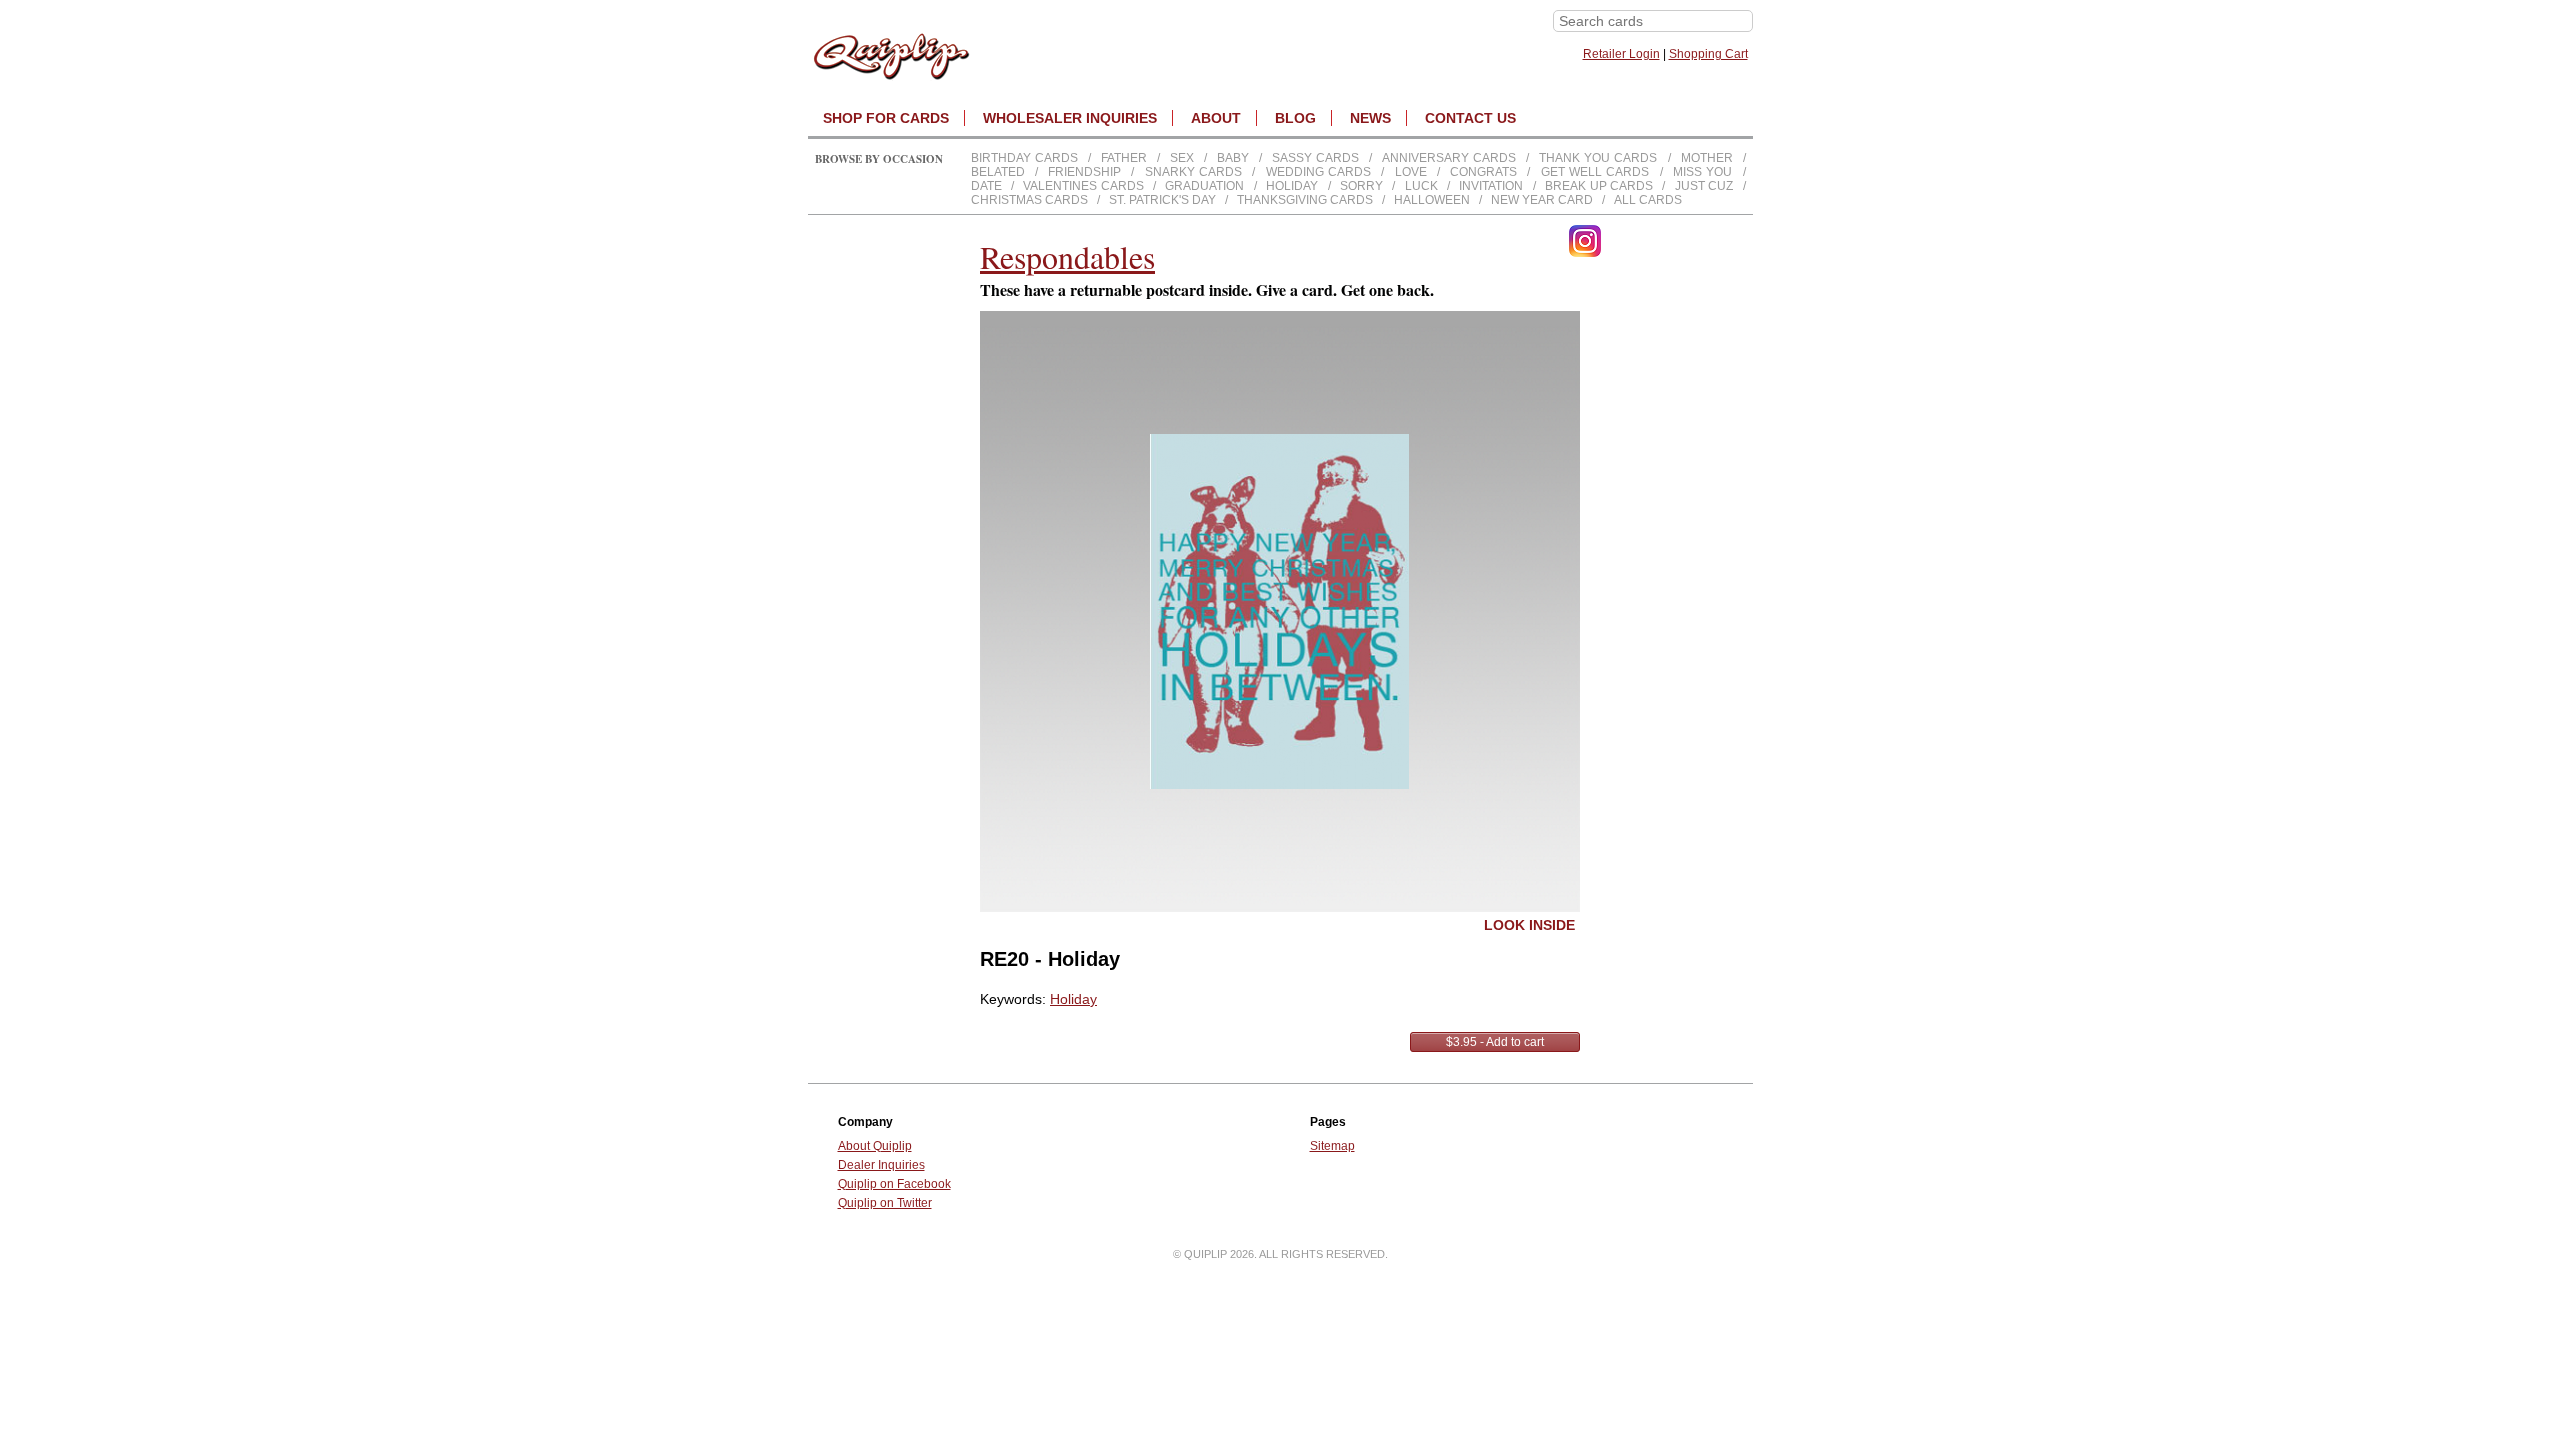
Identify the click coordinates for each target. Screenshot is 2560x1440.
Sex (1182, 158)
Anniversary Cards (1449, 158)
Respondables (1067, 256)
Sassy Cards (1315, 158)
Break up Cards (1599, 186)
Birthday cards (1024, 158)
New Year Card (1542, 200)
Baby (1233, 158)
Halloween (1432, 200)
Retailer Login (1621, 54)
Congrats (1483, 172)
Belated (998, 172)
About (1216, 118)
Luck (1421, 186)
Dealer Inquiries (881, 1165)
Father (1124, 158)
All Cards (1648, 200)
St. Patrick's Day (1162, 200)
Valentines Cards (1083, 186)
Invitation (1491, 186)
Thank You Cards (1598, 158)
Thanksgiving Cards (1305, 200)
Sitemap (1332, 1146)
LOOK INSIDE (1529, 925)
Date (986, 186)
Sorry (1361, 186)
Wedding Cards (1318, 172)
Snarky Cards (1193, 172)
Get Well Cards (1595, 172)
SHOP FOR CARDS (886, 118)
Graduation (1204, 186)
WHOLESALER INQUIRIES (1070, 118)
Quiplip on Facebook (894, 1184)
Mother (1707, 158)
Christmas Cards (1029, 200)
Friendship (1084, 172)
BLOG (1295, 118)
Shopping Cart (1708, 54)
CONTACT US (1470, 118)
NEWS (1370, 118)
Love (1411, 172)
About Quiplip (875, 1146)
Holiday (1292, 186)
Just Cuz (1704, 186)
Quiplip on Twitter (885, 1203)
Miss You (1702, 172)
